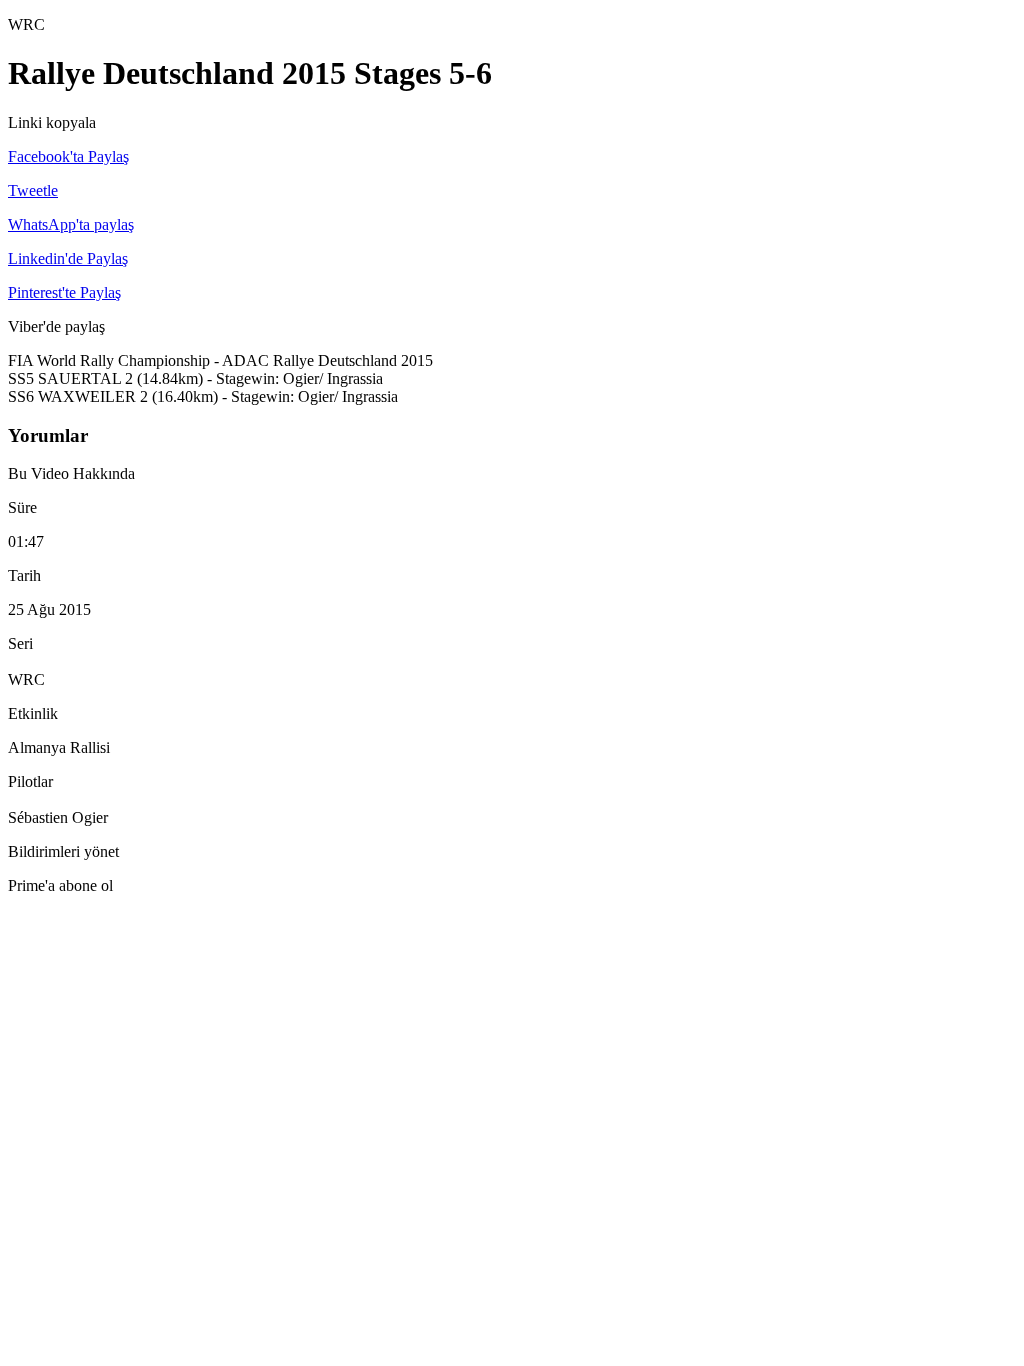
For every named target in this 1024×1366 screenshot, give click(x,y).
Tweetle (33, 190)
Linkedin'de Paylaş (68, 258)
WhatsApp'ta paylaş (71, 224)
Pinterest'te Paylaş (64, 292)
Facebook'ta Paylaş (68, 156)
